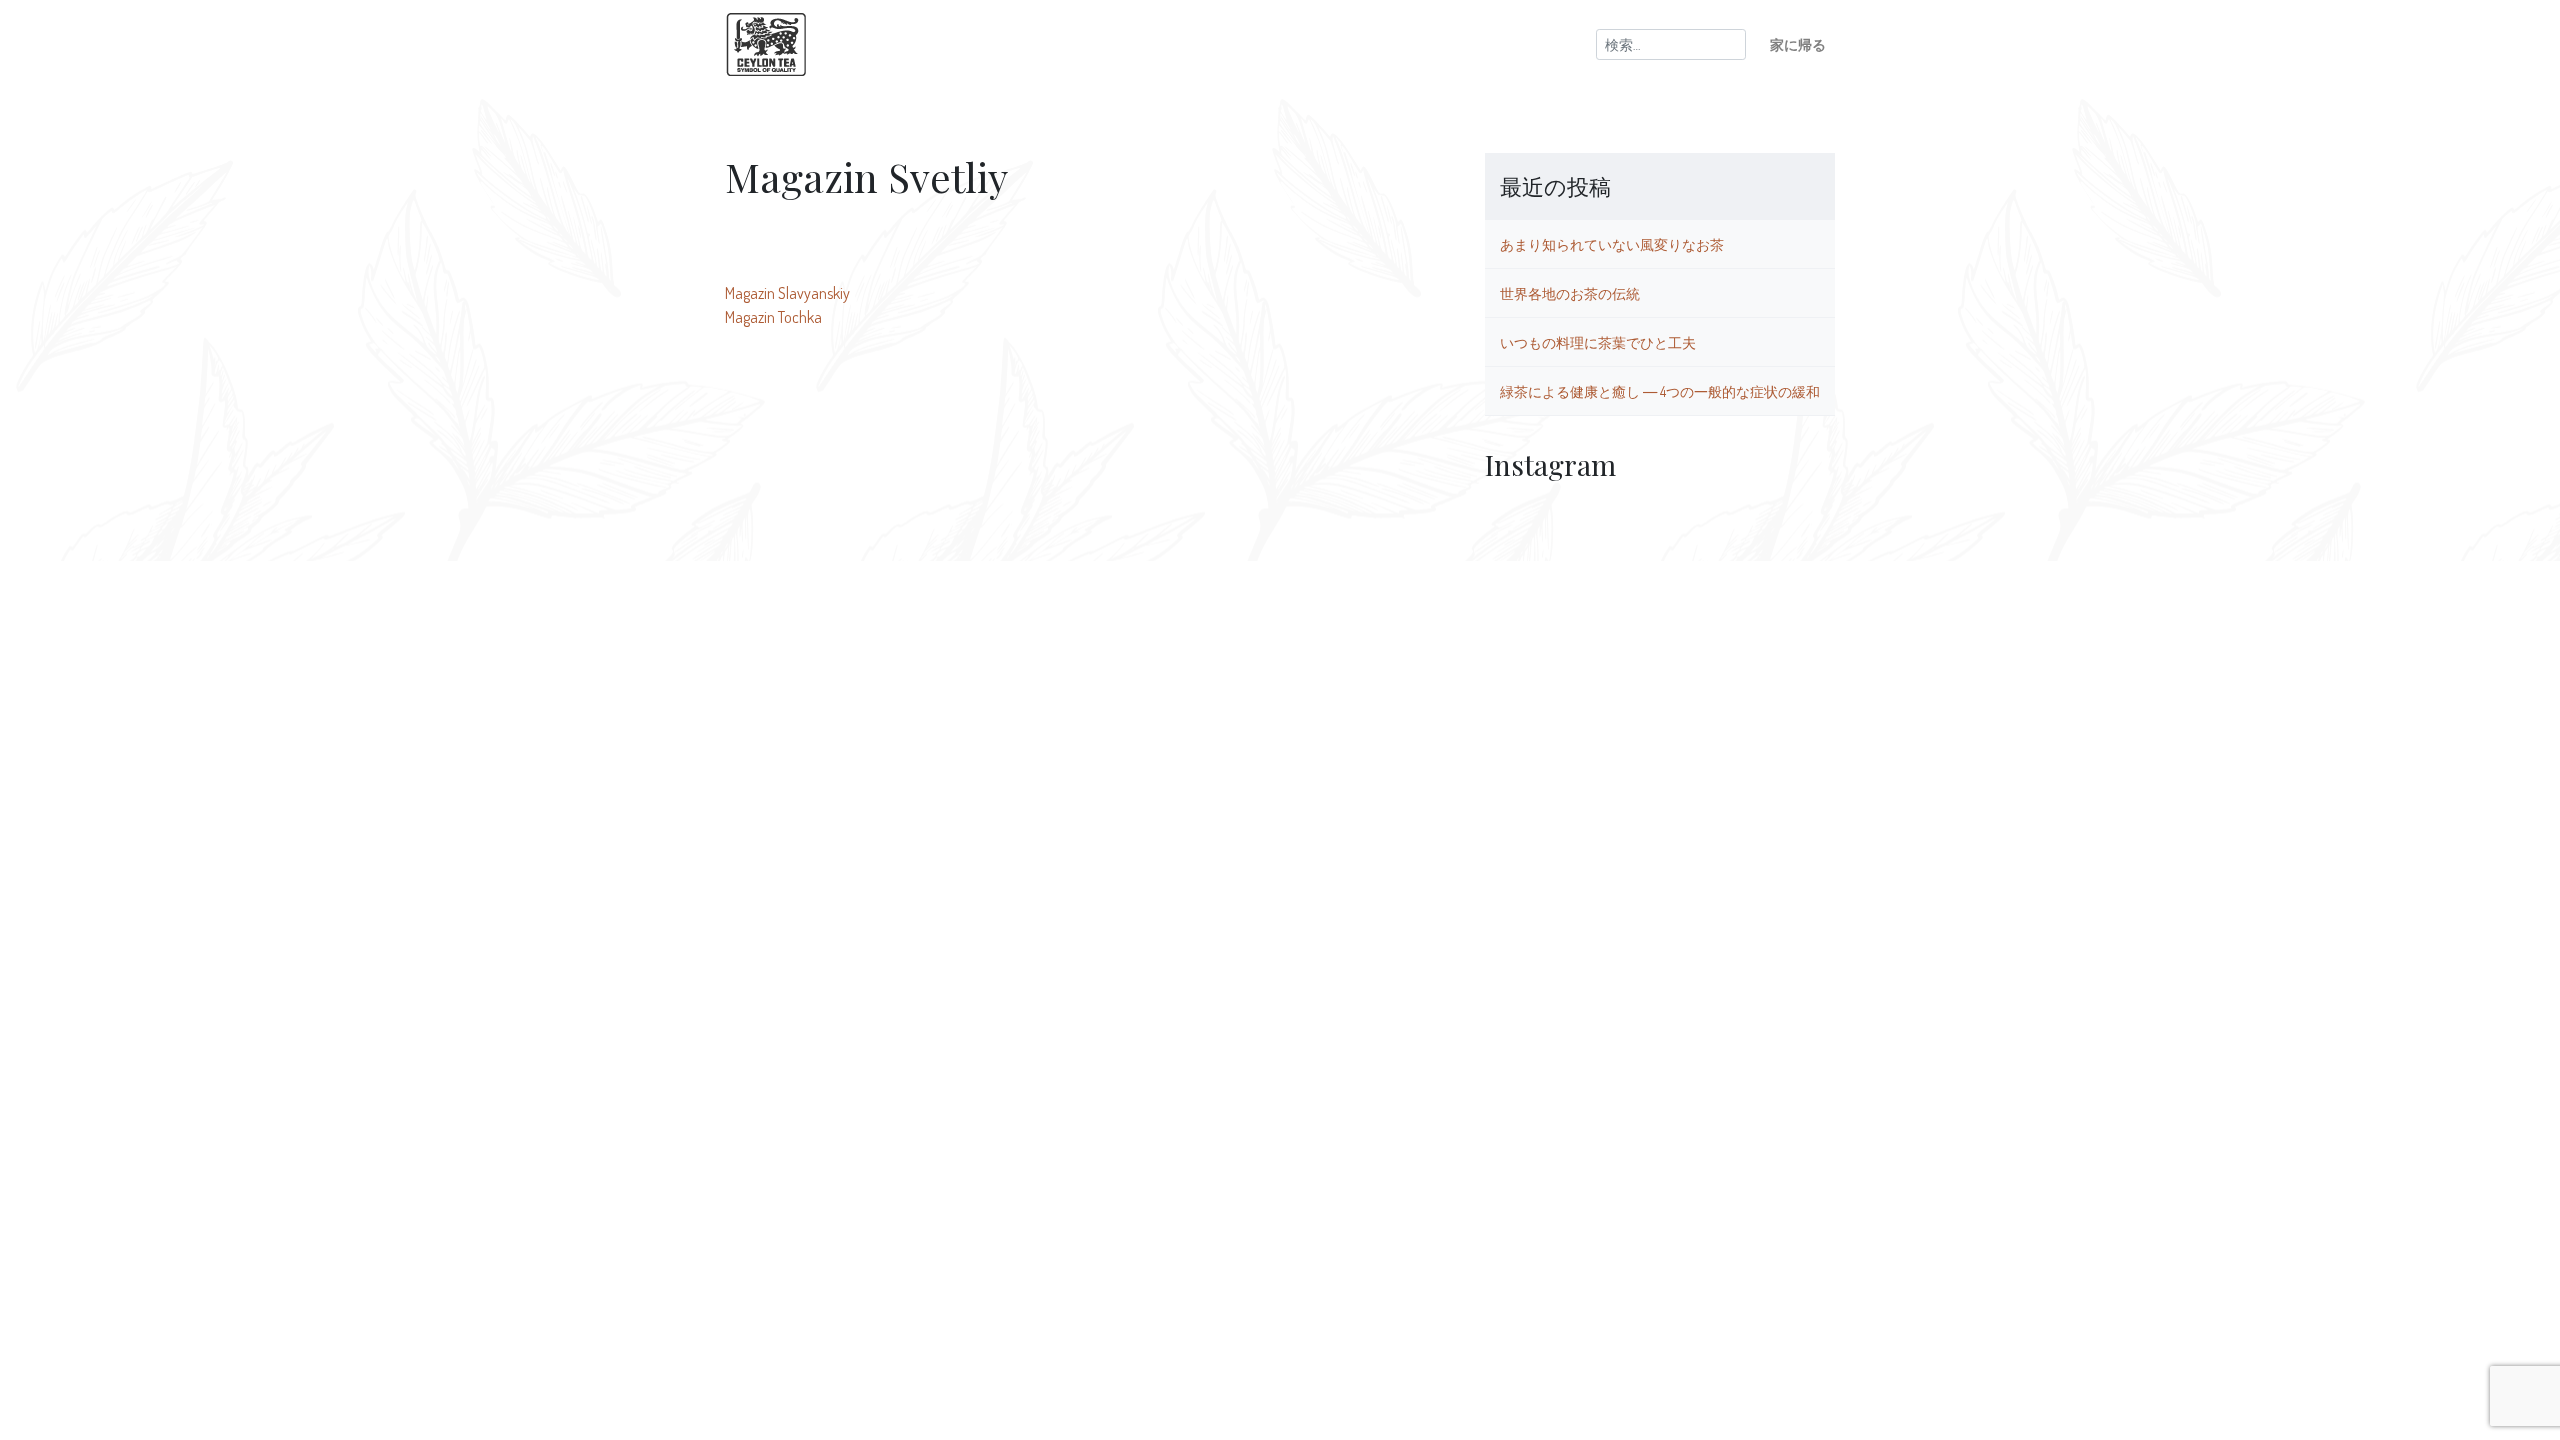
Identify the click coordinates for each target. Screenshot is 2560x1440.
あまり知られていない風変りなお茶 (1612, 244)
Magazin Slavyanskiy (787, 293)
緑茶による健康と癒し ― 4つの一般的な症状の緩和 (1660, 391)
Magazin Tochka (773, 317)
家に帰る (1798, 44)
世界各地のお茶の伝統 (1570, 293)
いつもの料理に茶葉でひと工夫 (1598, 342)
